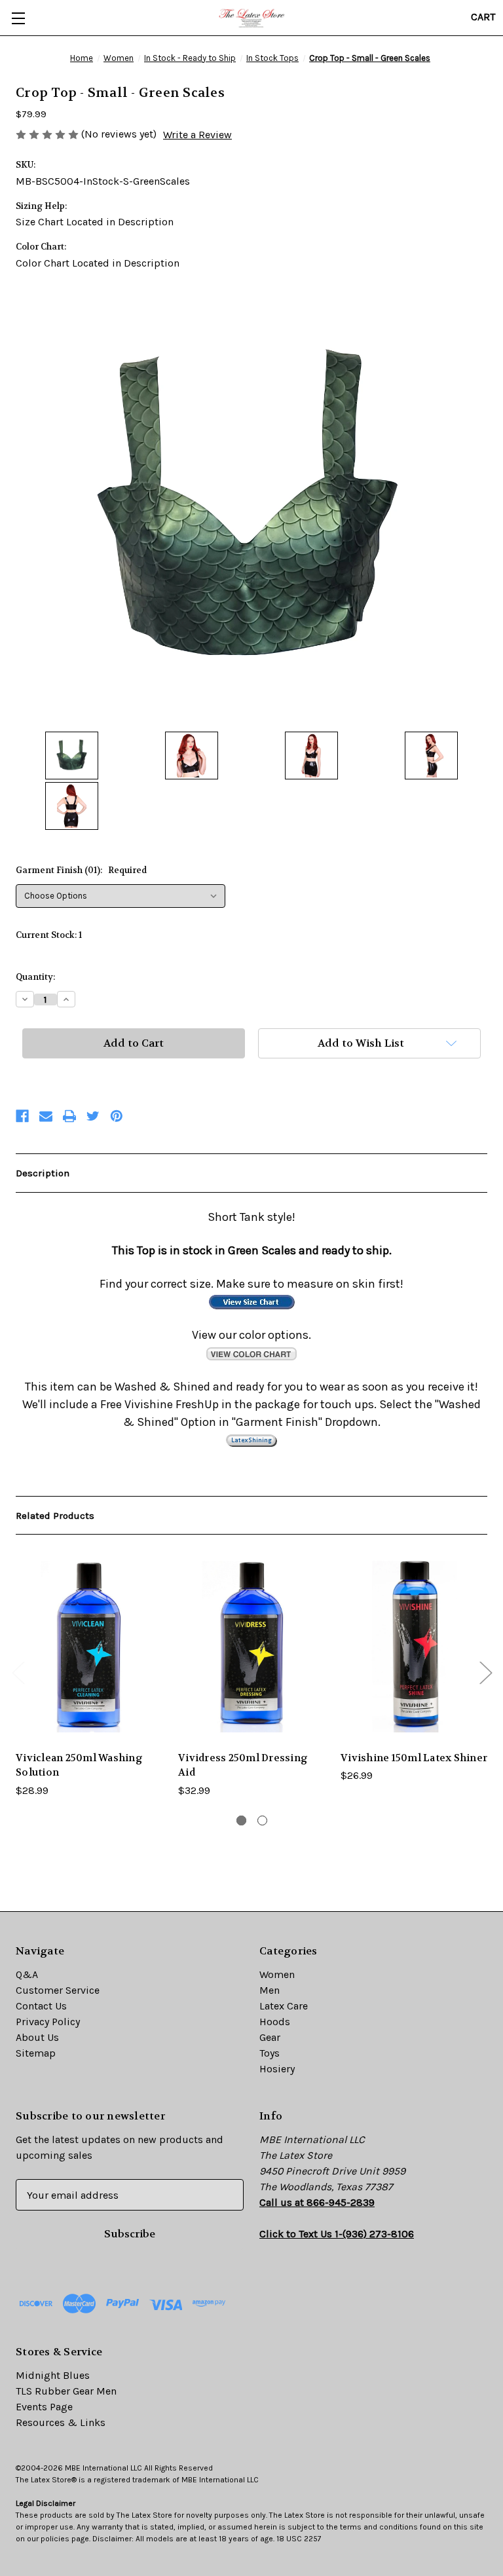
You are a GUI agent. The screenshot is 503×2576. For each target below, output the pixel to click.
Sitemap (36, 2053)
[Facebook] (22, 1116)
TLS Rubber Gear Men (66, 2391)
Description (43, 1173)
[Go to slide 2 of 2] (18, 1672)
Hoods (275, 2022)
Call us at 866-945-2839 (317, 2202)
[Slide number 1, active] (241, 1820)
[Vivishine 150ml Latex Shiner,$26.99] (414, 1646)
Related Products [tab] (55, 1516)
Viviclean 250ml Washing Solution (79, 1765)
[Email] (46, 1116)
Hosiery (277, 2069)
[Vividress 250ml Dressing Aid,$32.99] (251, 1646)
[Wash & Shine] (251, 1440)
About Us (37, 2037)
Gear (270, 2037)
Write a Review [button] (197, 135)
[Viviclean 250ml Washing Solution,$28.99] (89, 1646)
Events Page (44, 2407)
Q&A (27, 1974)
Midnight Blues (53, 2375)
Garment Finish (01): (81, 870)
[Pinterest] (117, 1116)
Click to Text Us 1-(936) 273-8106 (337, 2234)
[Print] (69, 1116)
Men (270, 1990)
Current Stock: (49, 935)
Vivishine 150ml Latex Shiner (414, 1758)
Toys (270, 2053)
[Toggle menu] (18, 18)
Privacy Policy (48, 2022)
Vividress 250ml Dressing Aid (243, 1765)
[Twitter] (93, 1116)
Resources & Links (61, 2422)
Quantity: (35, 977)
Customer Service (58, 1990)
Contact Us (41, 2006)
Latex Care (284, 2006)
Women (277, 1974)
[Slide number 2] (262, 1820)
